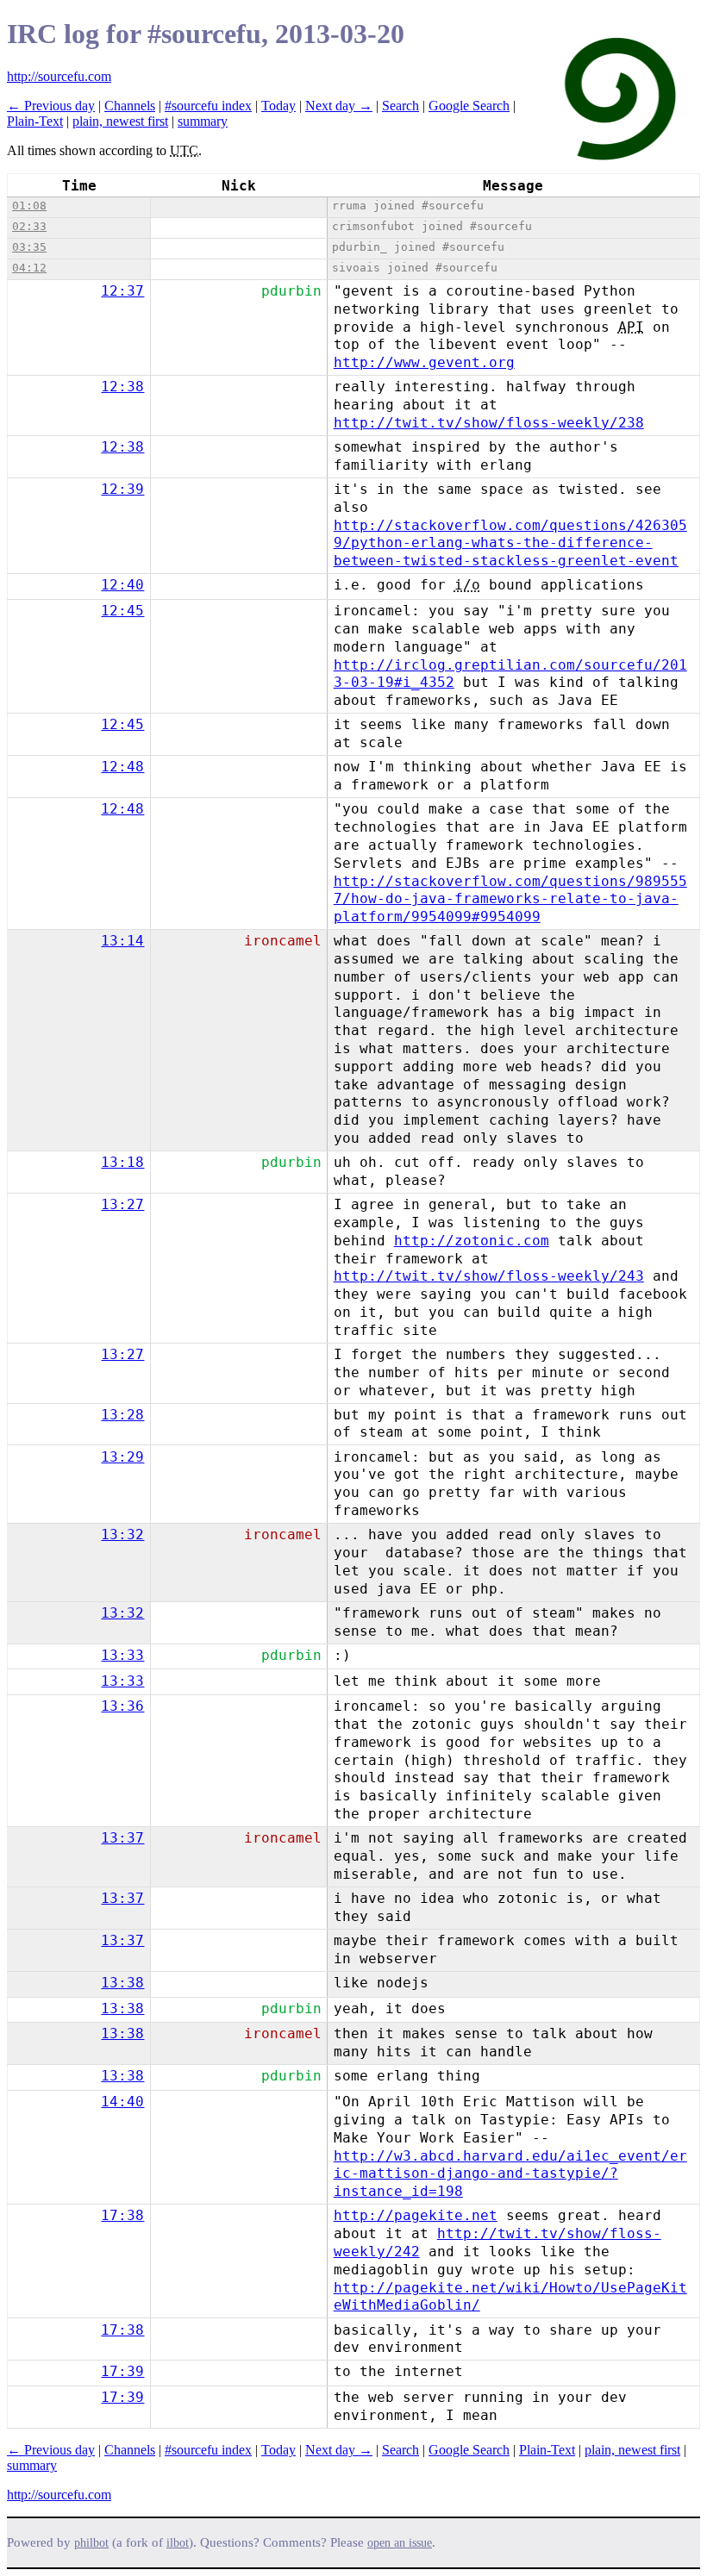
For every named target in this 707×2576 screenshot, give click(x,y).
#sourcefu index (208, 106)
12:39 (122, 489)
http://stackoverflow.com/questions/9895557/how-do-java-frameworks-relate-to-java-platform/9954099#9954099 (510, 899)
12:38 (122, 387)
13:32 (122, 1534)
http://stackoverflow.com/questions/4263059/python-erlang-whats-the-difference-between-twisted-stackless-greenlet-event (510, 543)
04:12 (29, 268)
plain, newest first (120, 121)
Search (400, 106)
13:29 (122, 1457)
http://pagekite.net (416, 2215)
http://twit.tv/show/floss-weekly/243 (489, 1276)
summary (203, 121)
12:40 (122, 585)
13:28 (122, 1415)
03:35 (29, 247)
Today (278, 106)
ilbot (178, 2543)
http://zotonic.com (472, 1241)
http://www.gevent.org (424, 362)
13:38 (122, 1983)
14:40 (122, 2102)
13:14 (122, 941)
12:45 (122, 611)
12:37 (122, 291)
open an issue (400, 2543)
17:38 (122, 2215)
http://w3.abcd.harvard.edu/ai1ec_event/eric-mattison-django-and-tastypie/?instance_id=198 (510, 2174)
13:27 (122, 1204)
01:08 (29, 206)
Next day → (339, 106)
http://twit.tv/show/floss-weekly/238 (489, 423)
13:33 (122, 1655)
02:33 (29, 226)
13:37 (122, 1838)
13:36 (122, 1706)
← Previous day (51, 106)
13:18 (122, 1162)
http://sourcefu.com (59, 76)
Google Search (469, 106)
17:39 (122, 2371)
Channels (130, 106)
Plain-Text (35, 121)
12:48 (122, 767)
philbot (91, 2543)
